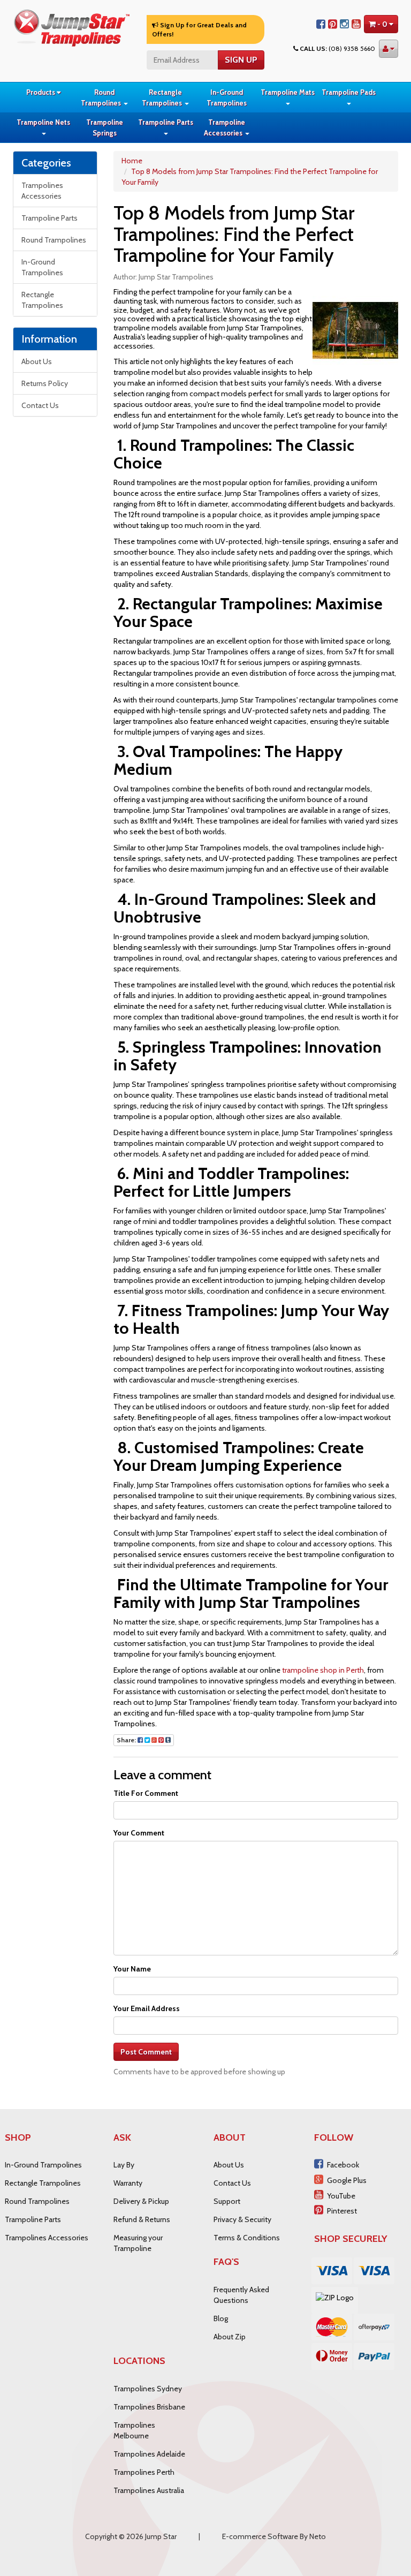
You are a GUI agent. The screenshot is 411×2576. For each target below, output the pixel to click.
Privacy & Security (242, 2219)
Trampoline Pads (349, 92)
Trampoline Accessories (224, 127)
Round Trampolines (102, 97)
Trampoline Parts (166, 122)
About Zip (230, 2337)
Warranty (128, 2183)
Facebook (343, 2165)
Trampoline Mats (288, 92)
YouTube (341, 2196)
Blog (221, 2318)
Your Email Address (147, 2008)
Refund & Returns (142, 2219)
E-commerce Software (260, 2536)
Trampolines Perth (144, 2472)
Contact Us (40, 405)
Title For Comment (146, 1793)
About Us (37, 361)
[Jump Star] (72, 27)
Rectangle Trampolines (163, 97)
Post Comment (146, 2052)
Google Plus (347, 2180)
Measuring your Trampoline (138, 2243)
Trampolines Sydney (148, 2389)
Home (132, 161)
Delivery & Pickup (141, 2201)
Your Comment (139, 1833)
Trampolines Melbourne (134, 2430)
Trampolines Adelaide (149, 2454)
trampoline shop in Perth (323, 1670)
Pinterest (342, 2211)
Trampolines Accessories (42, 191)
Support (227, 2201)
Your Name (132, 1969)
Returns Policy (45, 383)
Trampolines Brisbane (149, 2407)
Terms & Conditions (247, 2238)
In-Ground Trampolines (227, 97)
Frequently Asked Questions (241, 2295)
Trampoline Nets (43, 122)
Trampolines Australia (149, 2490)
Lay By (124, 2165)
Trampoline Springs (105, 127)
